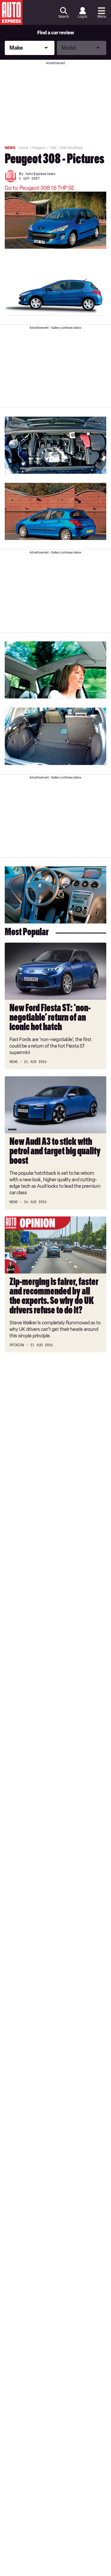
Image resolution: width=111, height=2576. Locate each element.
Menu (102, 17)
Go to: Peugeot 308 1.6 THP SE (40, 188)
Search (64, 17)
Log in (83, 17)
